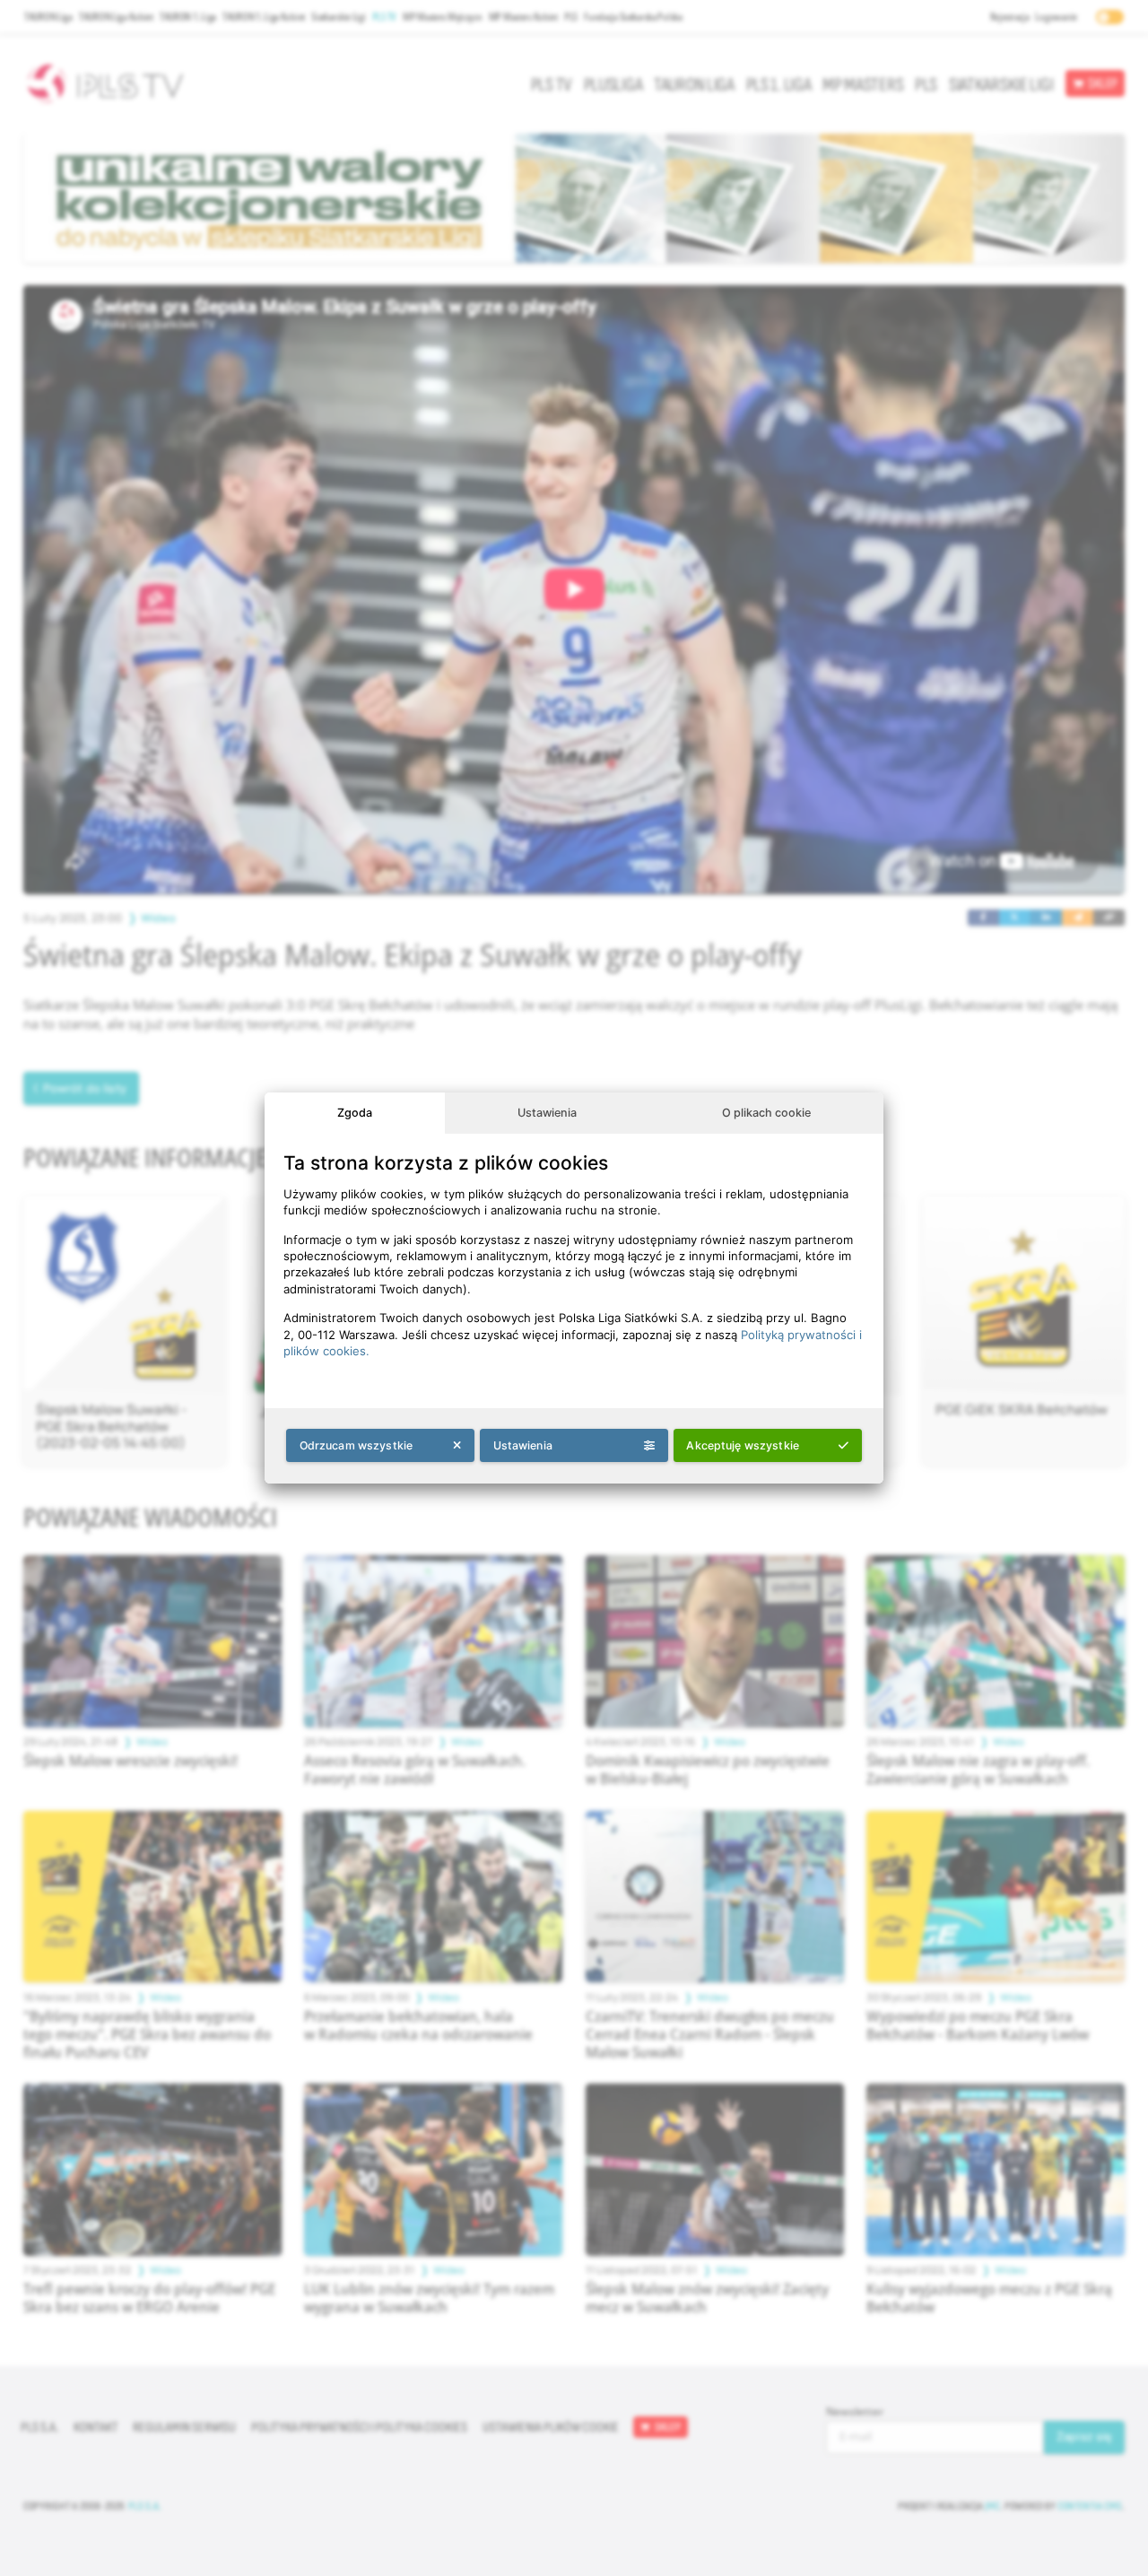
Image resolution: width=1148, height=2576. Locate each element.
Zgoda (355, 1113)
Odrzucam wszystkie (357, 1445)
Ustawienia (547, 1113)
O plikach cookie (766, 1113)
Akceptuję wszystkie (743, 1445)
